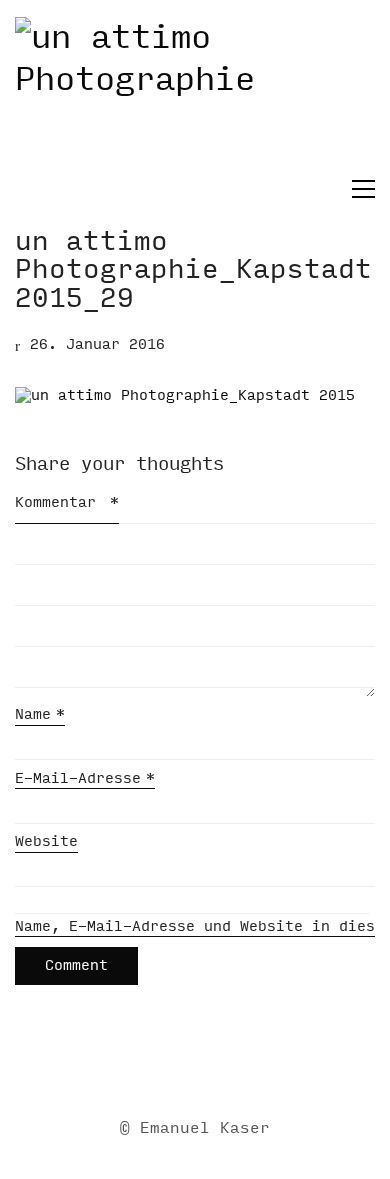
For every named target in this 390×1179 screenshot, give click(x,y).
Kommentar (67, 502)
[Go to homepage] (195, 96)
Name (40, 714)
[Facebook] (168, 1064)
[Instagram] (218, 1064)
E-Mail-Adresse (85, 778)
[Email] (118, 1064)
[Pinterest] (268, 1064)
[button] (358, 189)
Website (46, 841)
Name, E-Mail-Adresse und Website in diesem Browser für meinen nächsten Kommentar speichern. (195, 926)
